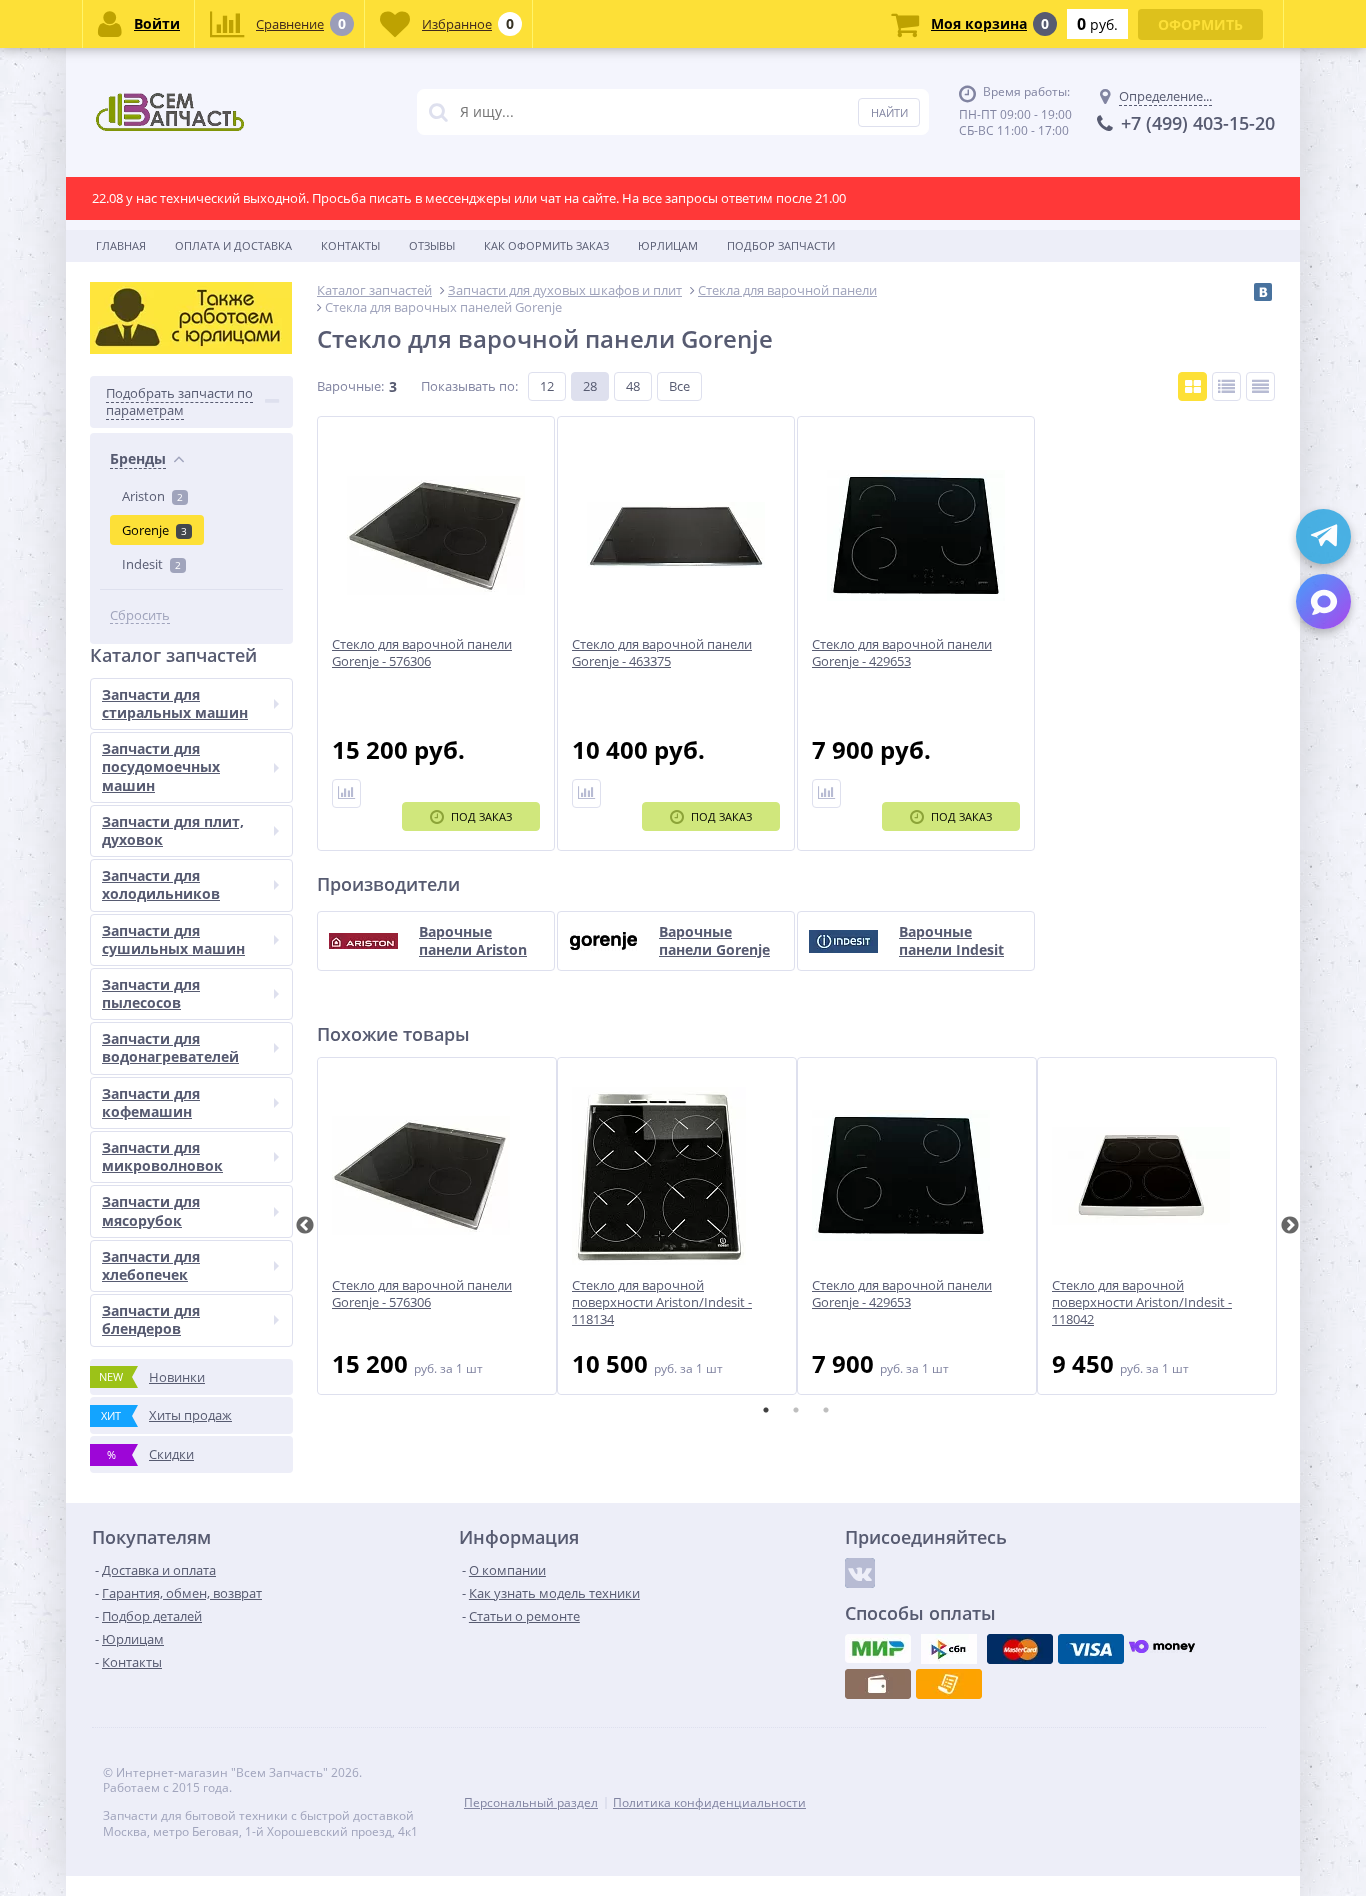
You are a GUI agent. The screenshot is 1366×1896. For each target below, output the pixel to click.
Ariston (152, 496)
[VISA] (1091, 1649)
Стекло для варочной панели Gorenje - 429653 (902, 1294)
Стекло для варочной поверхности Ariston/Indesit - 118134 (662, 1302)
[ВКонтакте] (1263, 292)
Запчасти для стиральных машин (175, 703)
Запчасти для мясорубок (151, 1210)
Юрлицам (668, 245)
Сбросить (140, 615)
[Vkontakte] (860, 1573)
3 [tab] (826, 1410)
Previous (305, 1226)
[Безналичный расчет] (949, 1684)
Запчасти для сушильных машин (173, 939)
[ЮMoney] (1162, 1649)
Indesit (151, 564)
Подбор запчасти (781, 245)
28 (590, 386)
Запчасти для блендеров (151, 1319)
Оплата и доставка (233, 245)
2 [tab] (796, 1410)
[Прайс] (1260, 386)
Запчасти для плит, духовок (173, 830)
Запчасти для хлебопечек (151, 1265)
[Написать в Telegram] (1323, 536)
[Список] (1226, 386)
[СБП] (949, 1649)
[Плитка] (1192, 386)
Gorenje (154, 530)
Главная (121, 245)
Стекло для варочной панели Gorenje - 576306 (422, 1294)
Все (679, 386)
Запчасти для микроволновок (162, 1156)
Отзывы (432, 245)
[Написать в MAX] (1323, 601)
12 (547, 386)
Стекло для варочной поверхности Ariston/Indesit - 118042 (1142, 1302)
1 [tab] (766, 1410)
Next (1290, 1226)
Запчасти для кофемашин (151, 1102)
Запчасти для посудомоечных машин (161, 766)
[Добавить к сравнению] (346, 793)
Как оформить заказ (546, 245)
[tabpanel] (437, 1226)
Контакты (350, 245)
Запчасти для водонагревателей (170, 1047)
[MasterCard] (1020, 1649)
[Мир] (878, 1649)
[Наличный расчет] (878, 1684)
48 (633, 386)
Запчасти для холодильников (161, 884)
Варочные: (350, 386)
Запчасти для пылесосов (151, 993)
